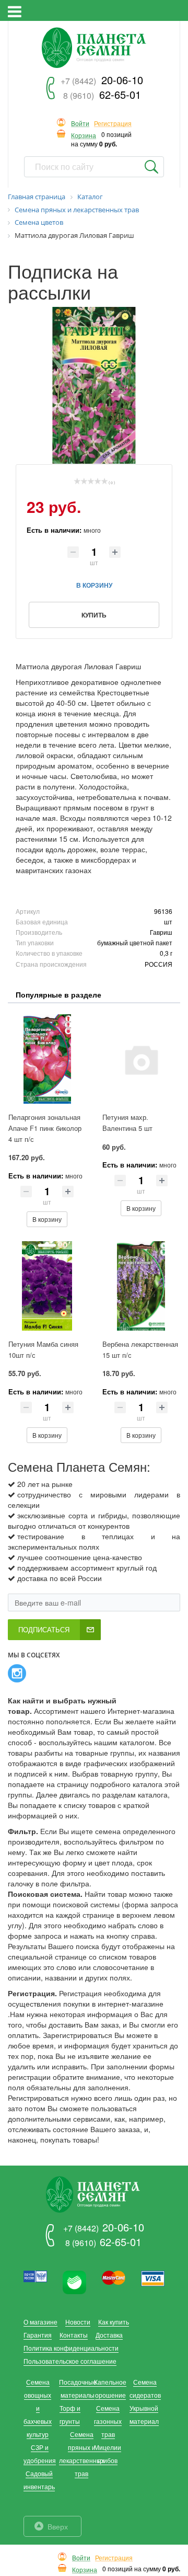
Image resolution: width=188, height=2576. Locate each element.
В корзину (47, 1219)
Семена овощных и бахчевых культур (38, 2408)
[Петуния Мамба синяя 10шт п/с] (47, 1286)
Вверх (58, 2526)
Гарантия (38, 2335)
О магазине (40, 2322)
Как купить (114, 2322)
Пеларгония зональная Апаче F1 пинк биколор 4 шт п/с (45, 1128)
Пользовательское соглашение (70, 2361)
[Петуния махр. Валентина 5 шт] (141, 1059)
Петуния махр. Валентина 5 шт (127, 1123)
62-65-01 (102, 94)
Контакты (74, 2335)
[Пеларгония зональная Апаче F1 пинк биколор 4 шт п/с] (47, 1059)
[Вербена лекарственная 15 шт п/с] (141, 1286)
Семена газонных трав (108, 2421)
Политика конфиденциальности (71, 2348)
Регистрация (113, 124)
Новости (78, 2322)
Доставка (109, 2335)
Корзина (84, 136)
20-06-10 (102, 80)
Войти (80, 124)
